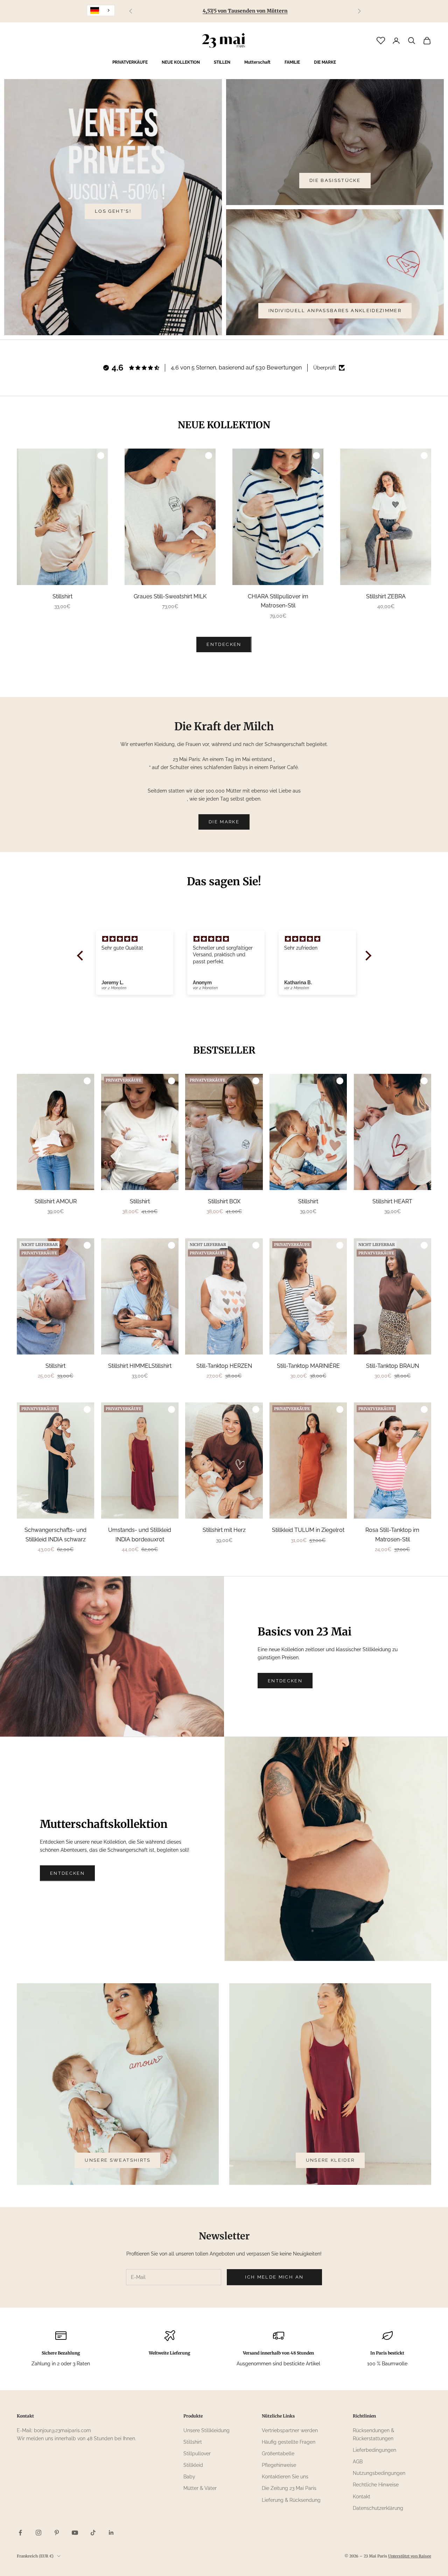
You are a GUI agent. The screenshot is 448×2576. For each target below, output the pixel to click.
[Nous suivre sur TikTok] (93, 2533)
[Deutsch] (101, 10)
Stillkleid (193, 2465)
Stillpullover (197, 2454)
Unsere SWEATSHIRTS (118, 2160)
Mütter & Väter (200, 2488)
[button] (82, 956)
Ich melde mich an (274, 2277)
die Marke (224, 822)
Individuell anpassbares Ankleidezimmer (335, 311)
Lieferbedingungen (374, 2450)
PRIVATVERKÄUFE (130, 62)
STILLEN (222, 62)
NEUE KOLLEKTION (181, 62)
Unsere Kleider (330, 2160)
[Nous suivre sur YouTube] (75, 2533)
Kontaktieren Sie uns (285, 2477)
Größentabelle (278, 2454)
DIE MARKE (325, 62)
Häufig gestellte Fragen (289, 2442)
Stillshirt (193, 2442)
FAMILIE (292, 62)
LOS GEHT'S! (113, 211)
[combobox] (101, 10)
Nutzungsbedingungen (379, 2473)
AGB (358, 2462)
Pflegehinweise (279, 2465)
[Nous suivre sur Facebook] (20, 2533)
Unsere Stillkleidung (206, 2430)
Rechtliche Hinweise (376, 2485)
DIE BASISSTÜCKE (335, 180)
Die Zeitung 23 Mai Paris (289, 2488)
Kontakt (362, 2497)
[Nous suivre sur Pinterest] (57, 2533)
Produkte (193, 2416)
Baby (189, 2477)
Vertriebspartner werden (290, 2430)
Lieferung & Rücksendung (291, 2500)
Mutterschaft (257, 62)
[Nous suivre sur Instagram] (38, 2533)
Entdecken (285, 1681)
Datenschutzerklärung (378, 2508)
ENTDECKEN (224, 644)
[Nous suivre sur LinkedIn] (111, 2533)
